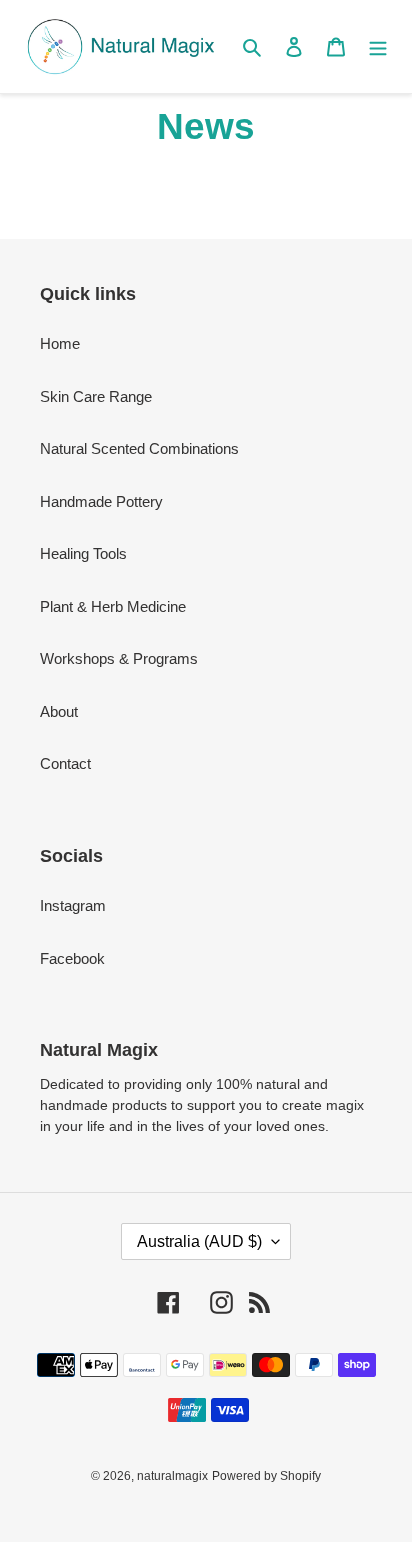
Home (60, 343)
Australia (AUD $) (199, 1241)
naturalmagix (172, 1476)
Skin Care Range (96, 396)
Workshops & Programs (119, 658)
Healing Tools (83, 553)
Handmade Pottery (101, 501)
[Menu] (378, 46)
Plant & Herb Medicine (113, 606)
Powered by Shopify (266, 1476)
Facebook (72, 958)
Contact (65, 763)
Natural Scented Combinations (139, 448)
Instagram (73, 905)
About (59, 711)
